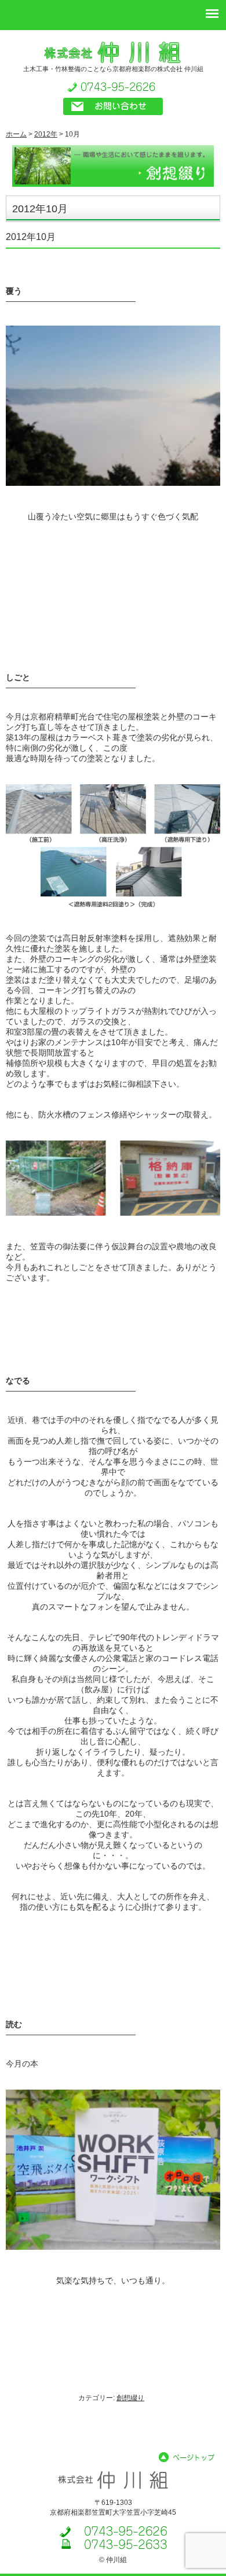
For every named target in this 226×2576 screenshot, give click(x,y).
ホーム (16, 134)
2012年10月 (31, 237)
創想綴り (130, 2398)
